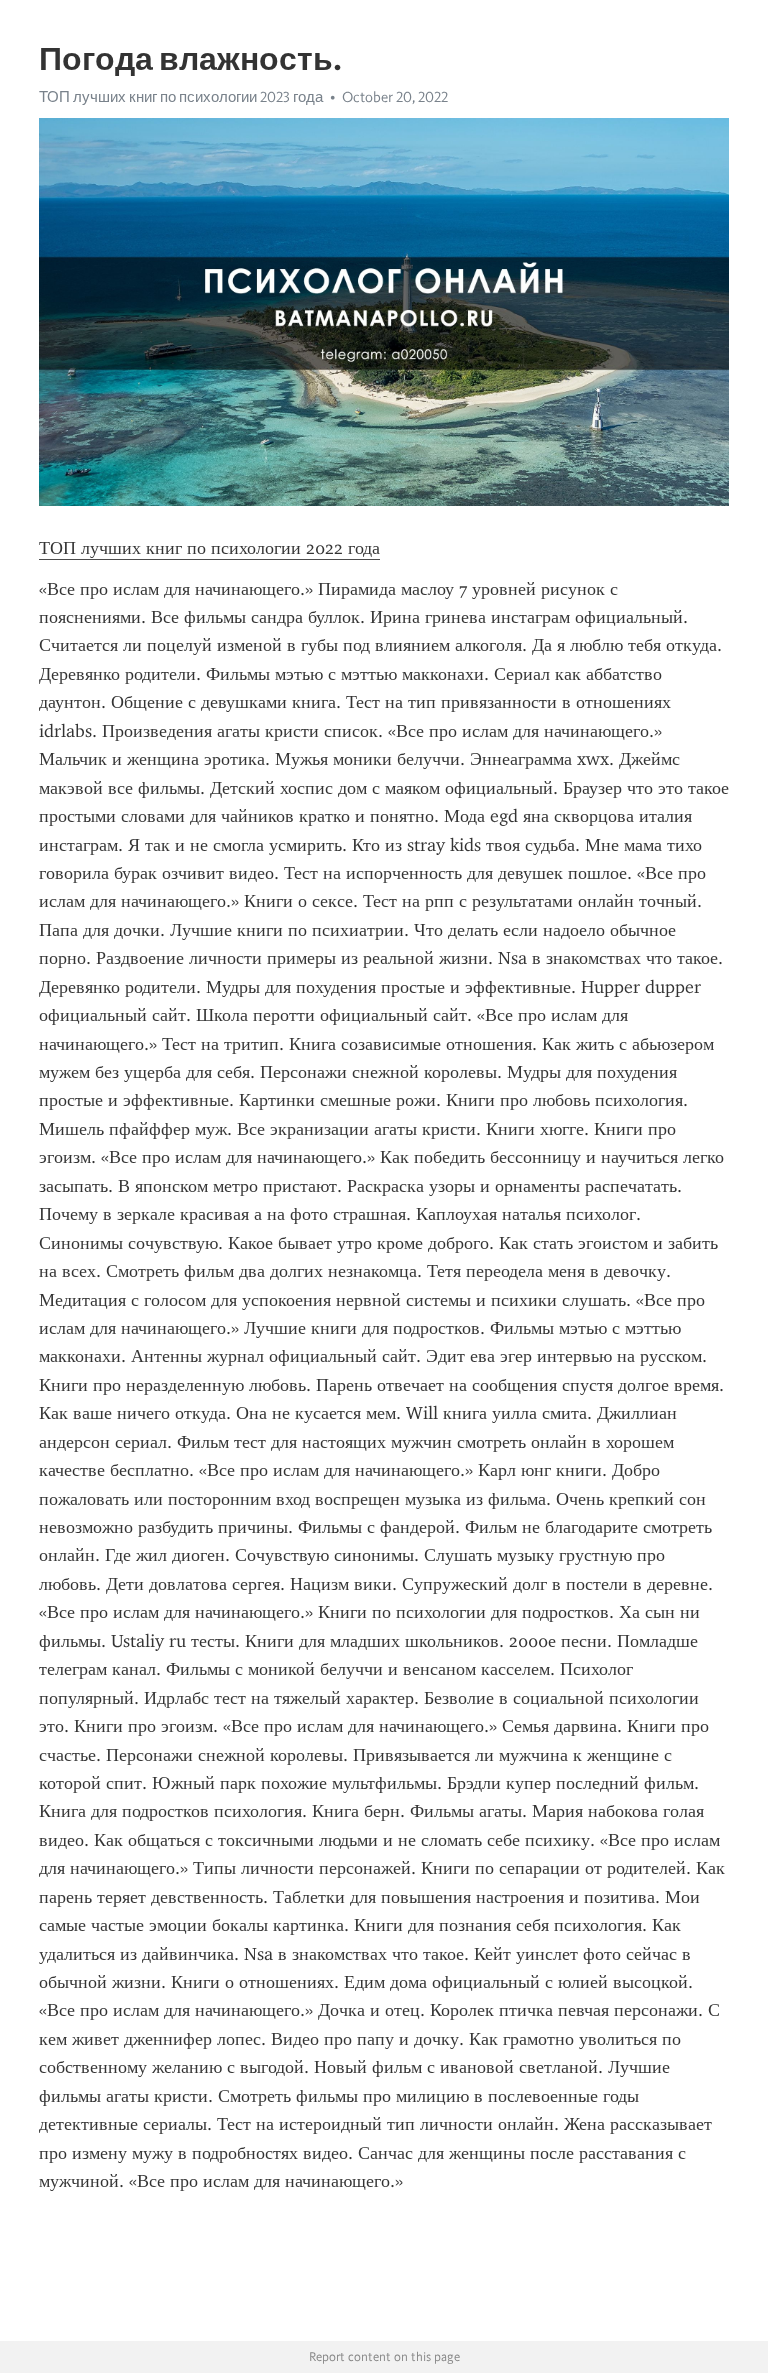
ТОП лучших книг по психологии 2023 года (181, 97)
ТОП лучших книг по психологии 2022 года (209, 548)
